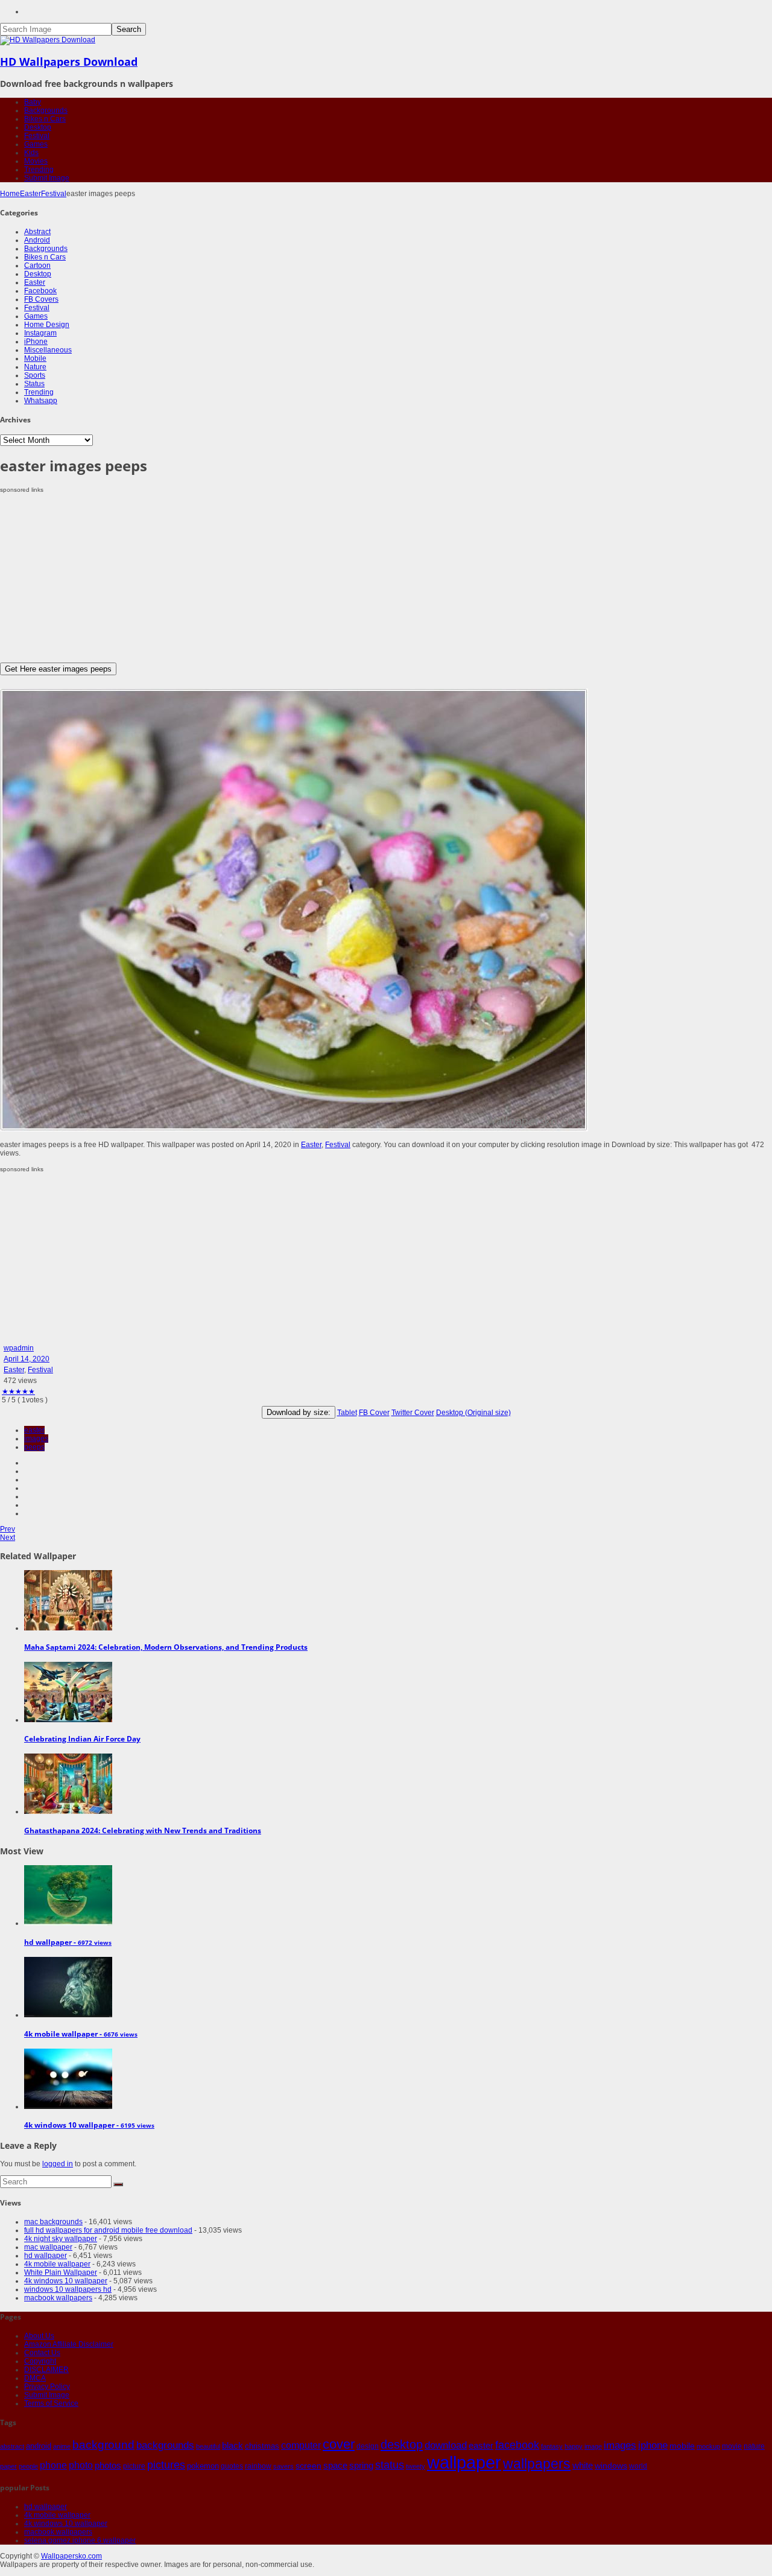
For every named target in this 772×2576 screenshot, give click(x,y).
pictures (166, 2465)
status (390, 2465)
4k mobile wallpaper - (81, 2034)
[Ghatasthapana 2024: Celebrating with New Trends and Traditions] (68, 1811)
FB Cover (374, 1413)
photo (81, 2465)
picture (134, 2466)
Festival (37, 136)
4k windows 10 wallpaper (66, 2281)
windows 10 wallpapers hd (68, 2289)
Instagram (40, 333)
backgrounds (165, 2445)
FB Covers (41, 299)
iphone (653, 2445)
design (368, 2446)
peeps (34, 1447)
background (103, 2444)
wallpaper (464, 2462)
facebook (517, 2445)
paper (8, 2466)
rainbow (258, 2466)
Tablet (347, 1413)
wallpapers (537, 2464)
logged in (58, 2164)
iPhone (36, 342)
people (28, 2466)
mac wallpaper (48, 2247)
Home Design (47, 325)
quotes (232, 2466)
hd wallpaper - (68, 1942)
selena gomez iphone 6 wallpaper (80, 2540)
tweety (416, 2466)
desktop (402, 2444)
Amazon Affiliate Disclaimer (69, 2344)
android (39, 2446)
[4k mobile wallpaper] (68, 2015)
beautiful (208, 2446)
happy (574, 2446)
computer (301, 2445)
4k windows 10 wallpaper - (89, 2125)
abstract (12, 2446)
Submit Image (47, 178)
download (446, 2445)
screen (308, 2466)
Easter (30, 194)
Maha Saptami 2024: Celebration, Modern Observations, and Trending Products (166, 1647)
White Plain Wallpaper (61, 2272)
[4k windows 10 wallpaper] (68, 2107)
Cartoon (37, 266)
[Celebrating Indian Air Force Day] (68, 1720)
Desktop (38, 127)
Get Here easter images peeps (58, 669)
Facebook (40, 291)
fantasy (552, 2446)
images (36, 1439)
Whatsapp (41, 401)
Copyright (40, 2361)
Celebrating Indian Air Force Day (82, 1739)
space (335, 2466)
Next (8, 1538)
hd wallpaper (46, 2256)
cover (339, 2444)
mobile (682, 2446)
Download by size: (299, 1412)
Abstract (37, 232)
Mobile (35, 358)
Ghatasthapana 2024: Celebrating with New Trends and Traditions (143, 1830)
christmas (262, 2446)
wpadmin (19, 1348)
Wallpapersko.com (71, 2556)
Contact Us (42, 2353)
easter (34, 1430)
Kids (31, 153)
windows (611, 2466)
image (593, 2446)
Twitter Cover (413, 1413)
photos (108, 2466)
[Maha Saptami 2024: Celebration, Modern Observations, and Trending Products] (68, 1628)
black (233, 2445)
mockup (708, 2446)
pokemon (203, 2466)
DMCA (35, 2378)
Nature (35, 367)
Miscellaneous (48, 350)
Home (10, 194)
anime (62, 2446)
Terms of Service (51, 2403)
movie (732, 2446)
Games (36, 144)
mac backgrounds (53, 2222)
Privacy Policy (47, 2387)
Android (37, 240)
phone (53, 2465)
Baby (33, 102)
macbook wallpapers (58, 2298)
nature (754, 2446)
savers (283, 2466)
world (638, 2466)
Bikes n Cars (45, 119)
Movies (36, 161)
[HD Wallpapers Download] (48, 40)
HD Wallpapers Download (69, 62)
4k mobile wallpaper (57, 2264)
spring (361, 2465)
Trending (39, 170)
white (583, 2465)
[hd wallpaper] (68, 1923)
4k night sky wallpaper (61, 2239)
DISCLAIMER (46, 2370)
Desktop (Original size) (473, 1413)
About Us (39, 2336)
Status (34, 384)
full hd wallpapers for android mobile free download (108, 2230)
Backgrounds (46, 110)
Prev (8, 1529)
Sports (35, 375)
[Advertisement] (362, 578)
